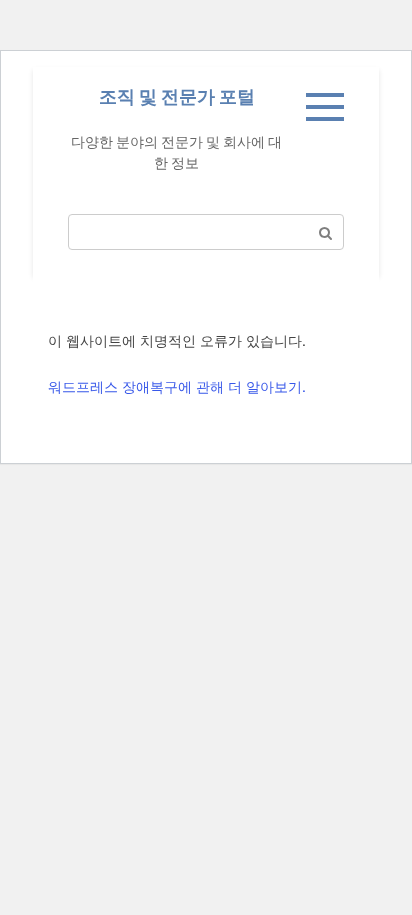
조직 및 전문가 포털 (177, 96)
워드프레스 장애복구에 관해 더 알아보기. (177, 386)
